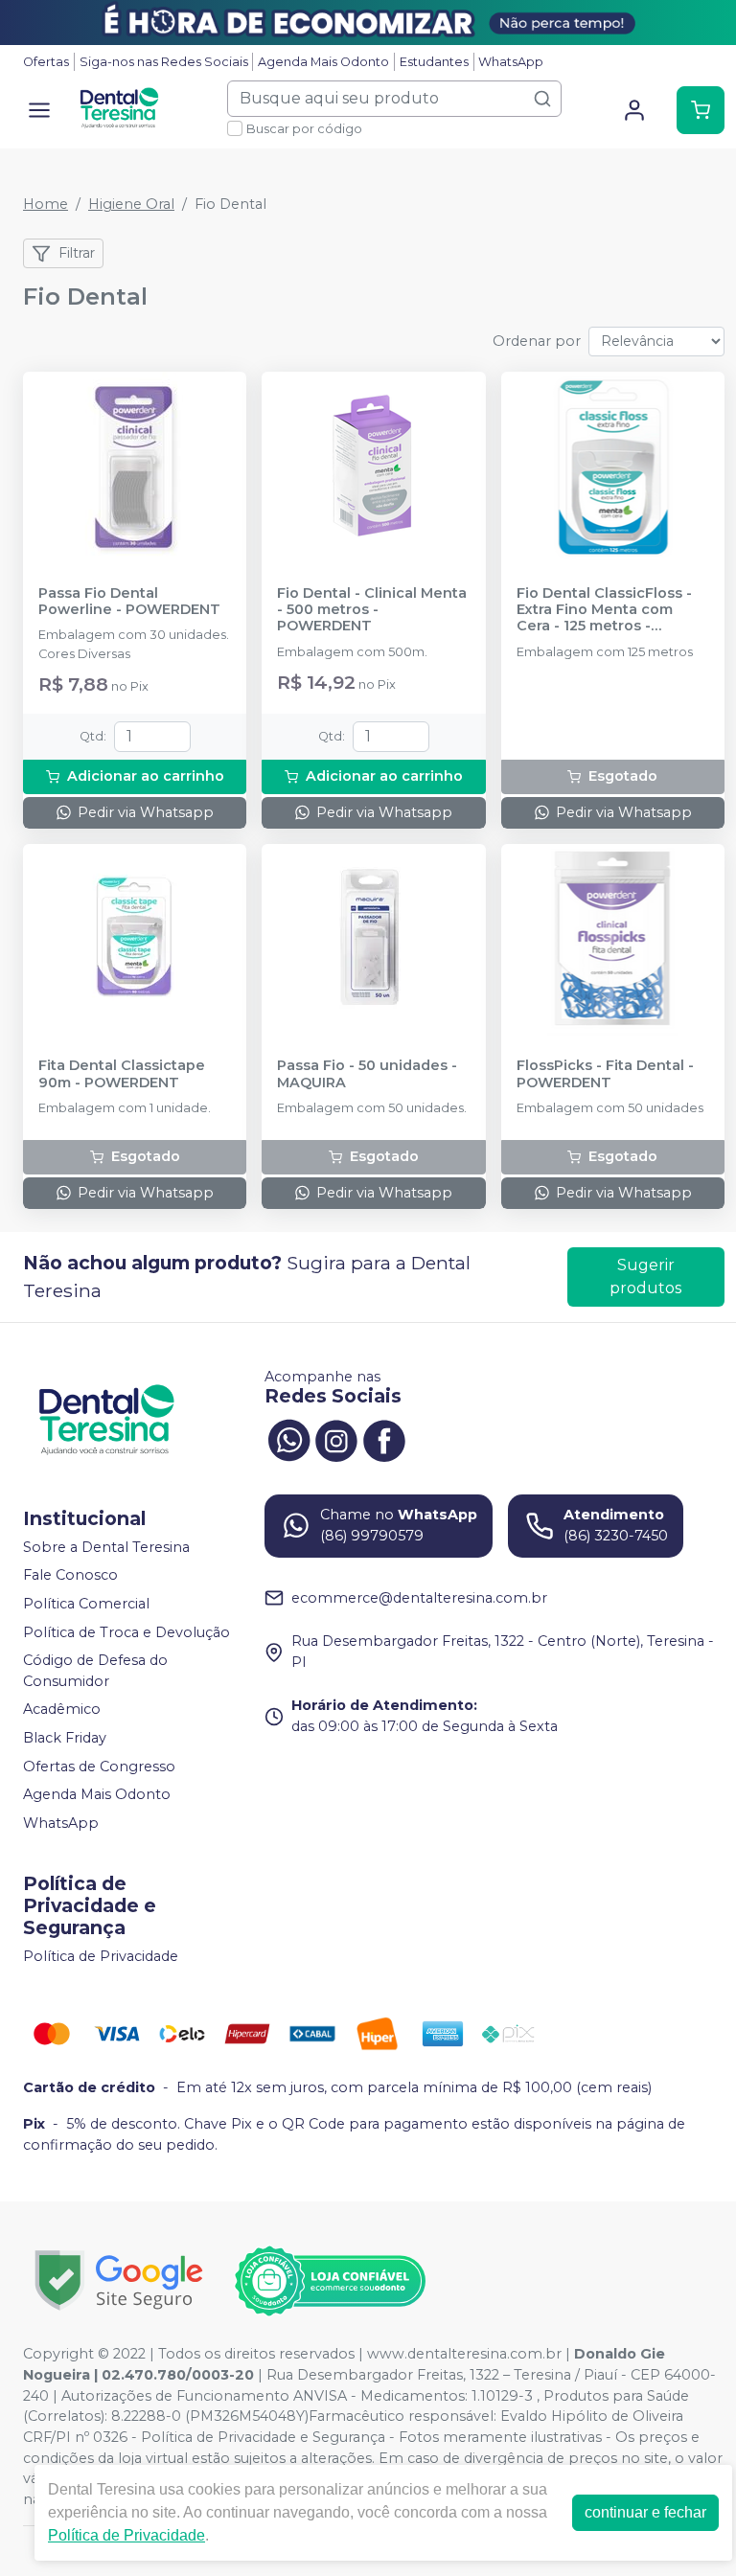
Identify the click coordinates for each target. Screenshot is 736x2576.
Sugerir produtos (645, 1277)
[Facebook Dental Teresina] (384, 1438)
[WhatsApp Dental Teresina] (288, 1438)
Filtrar (77, 253)
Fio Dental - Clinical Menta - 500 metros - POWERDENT (372, 610)
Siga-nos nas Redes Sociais (164, 62)
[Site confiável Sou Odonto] (330, 2281)
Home (46, 204)
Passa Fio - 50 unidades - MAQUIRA (367, 1074)
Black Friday (65, 1738)
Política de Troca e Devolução (126, 1632)
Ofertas (46, 62)
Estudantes (434, 62)
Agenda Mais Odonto (323, 62)
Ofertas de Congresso (99, 1767)
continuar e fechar (645, 2512)
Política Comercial (86, 1604)
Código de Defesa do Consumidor (95, 1671)
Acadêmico (62, 1710)
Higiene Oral (131, 204)
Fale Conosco (70, 1576)
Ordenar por (537, 341)
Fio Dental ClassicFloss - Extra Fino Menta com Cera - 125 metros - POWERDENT (604, 610)
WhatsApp (511, 62)
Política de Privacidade (101, 1956)
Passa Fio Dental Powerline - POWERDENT (129, 602)
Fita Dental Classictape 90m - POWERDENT (122, 1074)
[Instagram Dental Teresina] (336, 1438)
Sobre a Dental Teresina (106, 1547)
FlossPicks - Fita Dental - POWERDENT (605, 1074)
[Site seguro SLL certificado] (119, 2280)
